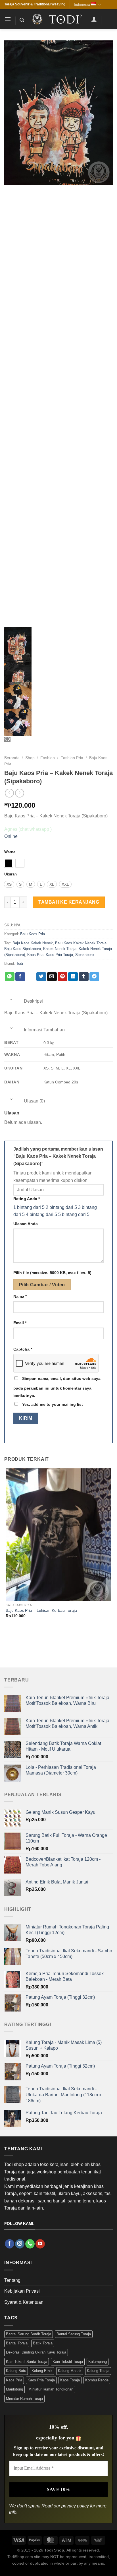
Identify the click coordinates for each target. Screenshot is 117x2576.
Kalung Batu (16, 2371)
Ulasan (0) (34, 1101)
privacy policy (75, 2506)
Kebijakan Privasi (22, 2291)
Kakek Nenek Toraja (60, 949)
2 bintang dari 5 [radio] (61, 1207)
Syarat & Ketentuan (24, 2302)
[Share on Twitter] (41, 977)
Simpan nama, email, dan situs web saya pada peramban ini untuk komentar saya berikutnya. (57, 1387)
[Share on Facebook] (20, 977)
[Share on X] (31, 977)
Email (20, 1323)
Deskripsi (33, 1001)
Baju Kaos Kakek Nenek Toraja (81, 943)
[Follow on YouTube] (40, 2244)
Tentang (12, 2280)
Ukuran (11, 874)
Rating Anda (27, 1199)
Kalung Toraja (98, 2371)
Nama (20, 1296)
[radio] (9, 863)
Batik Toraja (43, 2343)
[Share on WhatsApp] (10, 977)
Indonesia (82, 4)
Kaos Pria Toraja (59, 955)
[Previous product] (19, 793)
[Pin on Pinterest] (62, 977)
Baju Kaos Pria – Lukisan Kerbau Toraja (41, 1610)
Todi (20, 964)
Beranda (12, 758)
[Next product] (9, 793)
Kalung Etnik (42, 2371)
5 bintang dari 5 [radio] (74, 1214)
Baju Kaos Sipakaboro (23, 949)
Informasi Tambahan (44, 1030)
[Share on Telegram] (94, 977)
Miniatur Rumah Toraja (24, 2399)
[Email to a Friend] (52, 977)
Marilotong (14, 2389)
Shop (30, 758)
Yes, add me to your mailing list (52, 1404)
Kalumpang (98, 2362)
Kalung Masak (70, 2371)
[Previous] (7, 1638)
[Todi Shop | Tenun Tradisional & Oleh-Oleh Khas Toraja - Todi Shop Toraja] (58, 19)
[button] (8, 19)
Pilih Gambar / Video (42, 1285)
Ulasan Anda (26, 1224)
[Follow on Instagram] (20, 2244)
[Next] (23, 1638)
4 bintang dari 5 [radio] (41, 1214)
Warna (10, 852)
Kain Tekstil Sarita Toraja (27, 2362)
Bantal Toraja (17, 2343)
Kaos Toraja (70, 2380)
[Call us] (30, 2244)
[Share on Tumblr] (84, 977)
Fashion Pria (72, 758)
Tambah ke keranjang (69, 902)
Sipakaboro (84, 955)
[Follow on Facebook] (10, 2244)
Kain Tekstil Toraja (68, 2362)
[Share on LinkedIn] (73, 977)
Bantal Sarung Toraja (74, 2334)
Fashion (48, 758)
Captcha (23, 1349)
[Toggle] (11, 999)
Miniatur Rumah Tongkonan (51, 2389)
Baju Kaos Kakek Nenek (33, 943)
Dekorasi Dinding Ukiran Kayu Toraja (36, 2352)
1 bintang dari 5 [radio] (29, 1207)
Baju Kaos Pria (33, 934)
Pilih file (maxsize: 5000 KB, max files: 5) (52, 1273)
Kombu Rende (97, 2380)
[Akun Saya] (94, 19)
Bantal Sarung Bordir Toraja (29, 2334)
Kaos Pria (35, 955)
